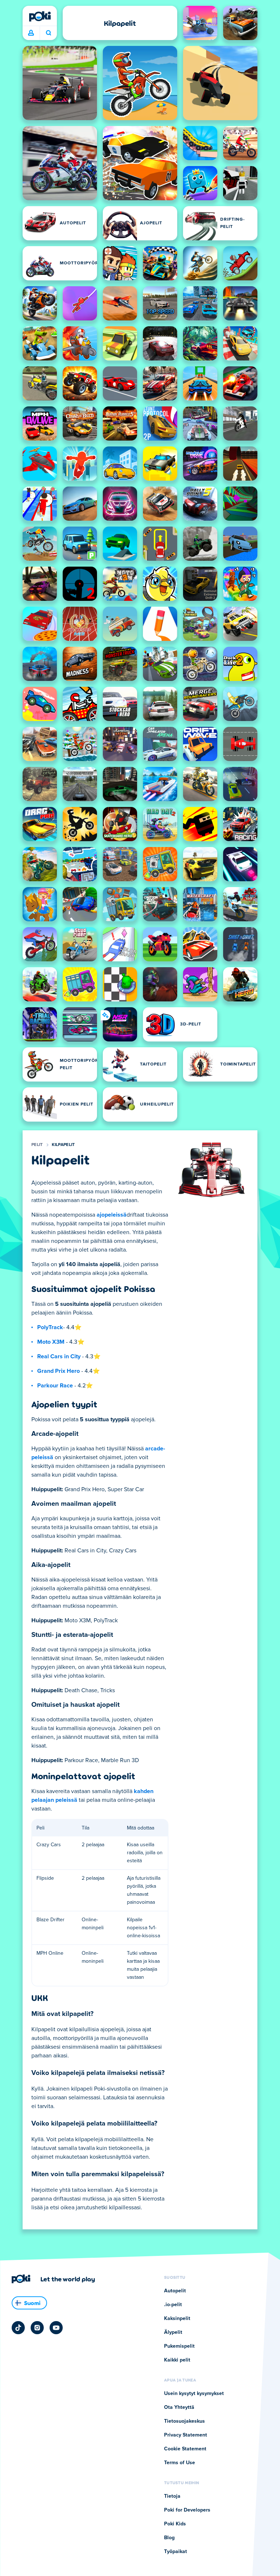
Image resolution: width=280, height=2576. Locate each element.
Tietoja (172, 2496)
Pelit (37, 1145)
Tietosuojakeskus (184, 2421)
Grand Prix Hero (59, 1371)
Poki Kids (175, 2524)
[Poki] (40, 16)
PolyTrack (50, 1327)
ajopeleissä (112, 1215)
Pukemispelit (179, 2346)
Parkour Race (55, 1386)
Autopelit (175, 2291)
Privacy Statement (186, 2435)
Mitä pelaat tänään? (48, 33)
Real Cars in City (59, 1356)
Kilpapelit (63, 1145)
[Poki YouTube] (56, 2328)
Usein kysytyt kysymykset (194, 2394)
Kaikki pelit (177, 2360)
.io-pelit (173, 2305)
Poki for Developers (187, 2510)
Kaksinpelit (177, 2319)
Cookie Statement (185, 2449)
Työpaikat (176, 2552)
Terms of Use (180, 2463)
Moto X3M (51, 1342)
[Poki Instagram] (37, 2328)
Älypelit (173, 2332)
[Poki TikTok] (18, 2328)
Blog (169, 2538)
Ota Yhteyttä (179, 2407)
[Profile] (31, 33)
